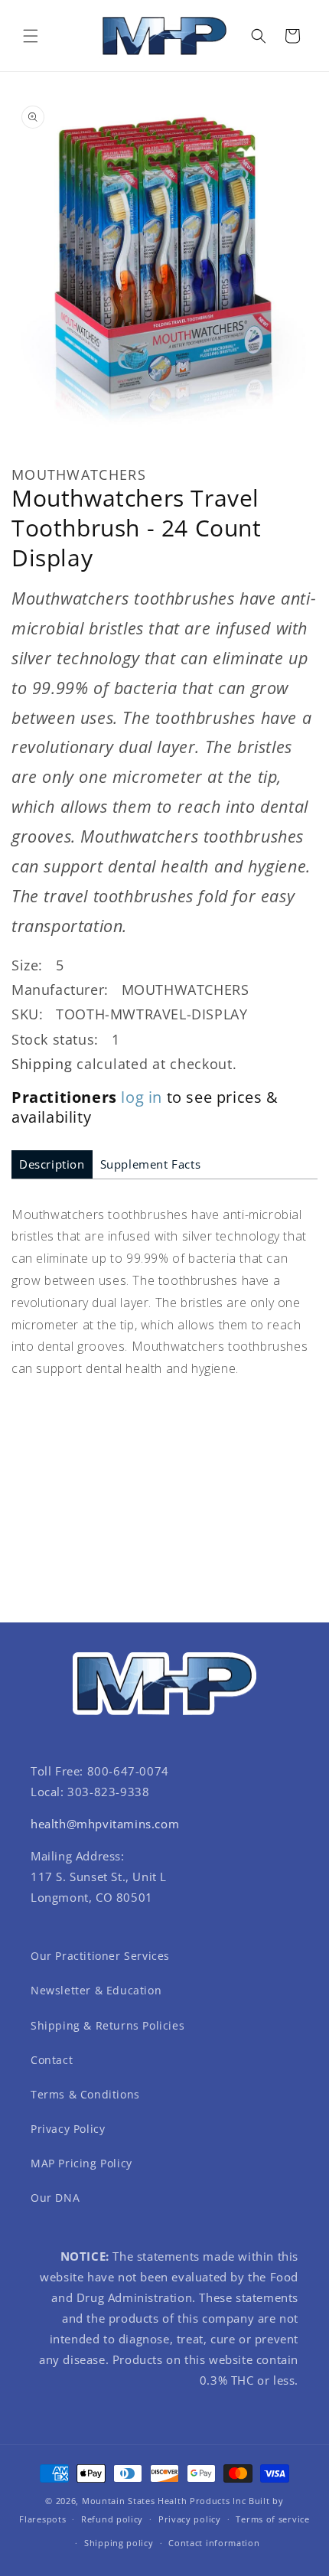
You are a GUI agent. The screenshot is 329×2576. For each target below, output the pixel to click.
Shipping (42, 1064)
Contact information (214, 2543)
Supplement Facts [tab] (151, 1164)
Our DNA (55, 2198)
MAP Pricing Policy (81, 2163)
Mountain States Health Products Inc (164, 2501)
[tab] (52, 1164)
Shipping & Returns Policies (107, 2025)
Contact (52, 2060)
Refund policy (112, 2519)
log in (142, 1097)
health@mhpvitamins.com (105, 1824)
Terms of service (272, 2519)
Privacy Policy (68, 2129)
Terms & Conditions (85, 2094)
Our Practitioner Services (100, 1956)
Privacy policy (190, 2519)
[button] (31, 36)
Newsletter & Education (96, 1990)
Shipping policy (119, 2543)
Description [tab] (52, 1164)
